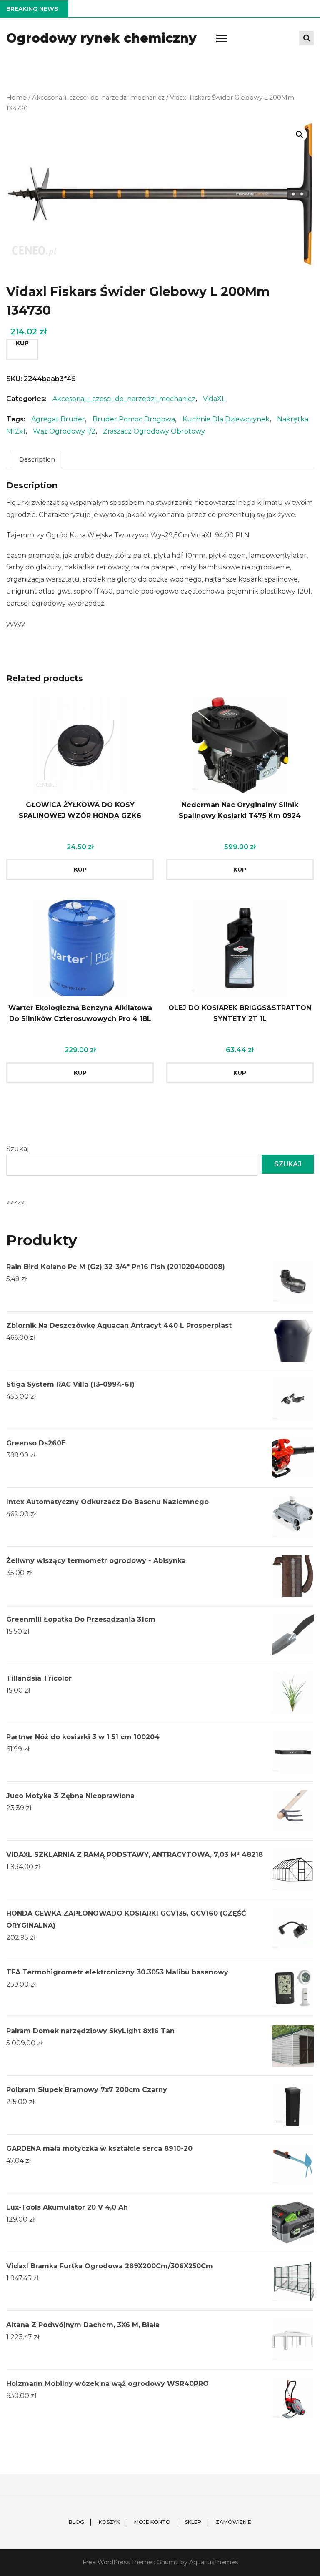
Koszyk (109, 2522)
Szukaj (17, 1149)
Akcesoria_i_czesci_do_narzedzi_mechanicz (98, 98)
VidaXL (214, 399)
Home (16, 98)
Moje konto (152, 2522)
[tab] (37, 460)
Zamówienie (234, 2522)
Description (37, 459)
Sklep (193, 2522)
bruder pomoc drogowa (134, 419)
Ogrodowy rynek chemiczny (101, 38)
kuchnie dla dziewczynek (226, 419)
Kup (22, 343)
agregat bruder (58, 419)
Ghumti (168, 2562)
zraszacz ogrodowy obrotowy (154, 431)
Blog (76, 2522)
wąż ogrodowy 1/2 (64, 431)
